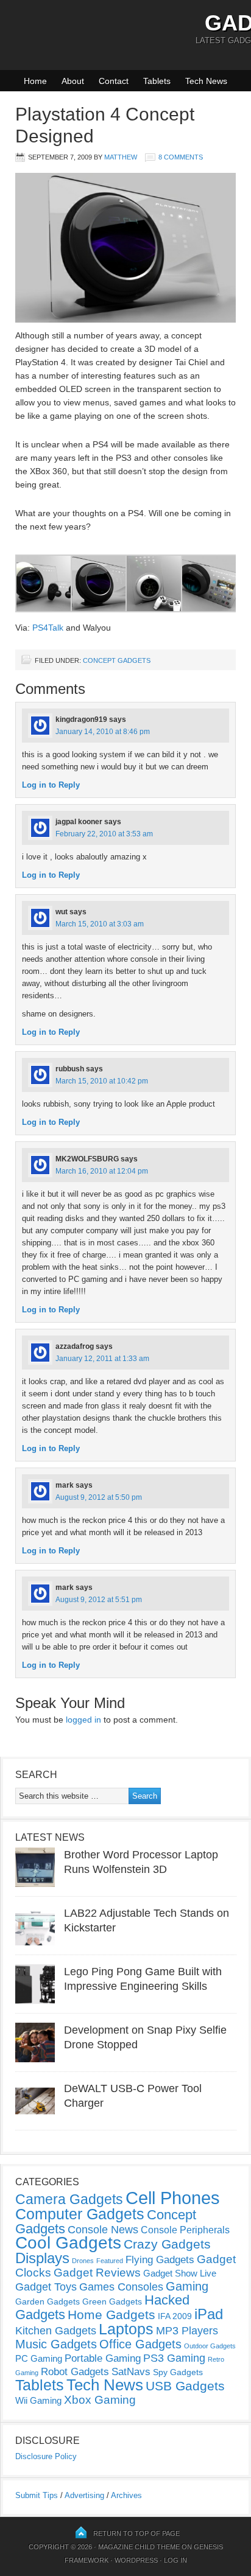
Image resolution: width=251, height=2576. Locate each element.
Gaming (187, 2286)
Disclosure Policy (46, 2456)
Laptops (126, 2329)
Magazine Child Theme (139, 2547)
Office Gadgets (140, 2344)
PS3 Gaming (174, 2358)
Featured (110, 2261)
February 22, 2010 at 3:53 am (104, 834)
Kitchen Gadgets (56, 2331)
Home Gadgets (111, 2315)
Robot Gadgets (75, 2372)
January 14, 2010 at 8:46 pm (103, 732)
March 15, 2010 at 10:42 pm (102, 1081)
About (73, 81)
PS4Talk (48, 628)
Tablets (157, 81)
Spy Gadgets (178, 2372)
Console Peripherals (185, 2230)
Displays (42, 2258)
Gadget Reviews (97, 2273)
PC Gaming (39, 2358)
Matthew (121, 157)
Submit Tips (37, 2495)
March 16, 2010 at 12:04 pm (102, 1171)
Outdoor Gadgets (210, 2346)
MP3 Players (187, 2331)
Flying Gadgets (160, 2259)
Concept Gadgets (117, 660)
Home (35, 81)
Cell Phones (173, 2198)
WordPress (136, 2560)
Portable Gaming (103, 2358)
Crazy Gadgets (167, 2244)
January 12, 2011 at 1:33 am (102, 1359)
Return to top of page (136, 2533)
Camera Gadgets (69, 2199)
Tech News (206, 81)
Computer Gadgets (80, 2214)
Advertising (84, 2495)
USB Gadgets (185, 2386)
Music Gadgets (56, 2344)
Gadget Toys (46, 2287)
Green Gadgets (112, 2301)
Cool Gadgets (68, 2243)
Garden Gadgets (48, 2301)
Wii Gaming (38, 2400)
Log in (175, 2560)
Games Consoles (121, 2287)
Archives (126, 2495)
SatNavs (131, 2371)
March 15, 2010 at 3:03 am (100, 924)
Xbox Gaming (100, 2400)
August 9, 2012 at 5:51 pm (99, 1600)
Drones (83, 2261)
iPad (209, 2314)
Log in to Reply (51, 785)
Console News (103, 2230)
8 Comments (181, 157)
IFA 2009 (175, 2316)
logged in (83, 1720)
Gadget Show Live (180, 2273)
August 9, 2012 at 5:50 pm (99, 1497)
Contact (114, 81)
